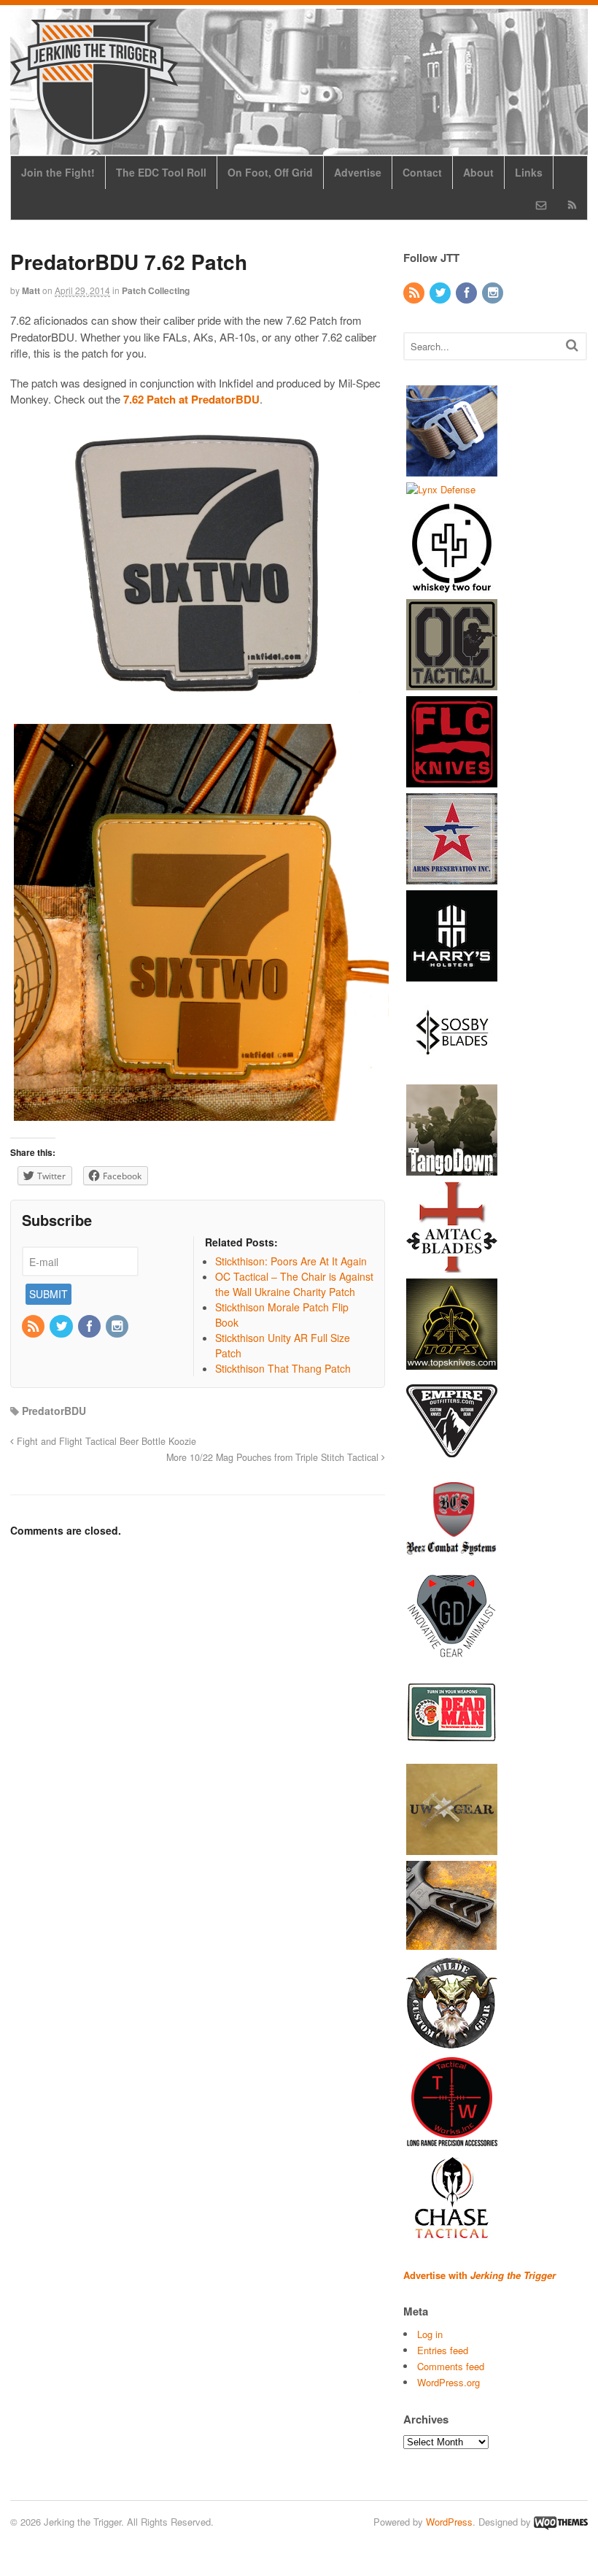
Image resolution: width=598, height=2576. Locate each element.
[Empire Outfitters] (452, 1460)
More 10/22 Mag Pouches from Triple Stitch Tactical (274, 1457)
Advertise (358, 172)
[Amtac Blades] (452, 1266)
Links (529, 172)
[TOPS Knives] (452, 1363)
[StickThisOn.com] (452, 1751)
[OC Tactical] (452, 683)
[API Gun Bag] (452, 878)
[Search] (572, 345)
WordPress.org (448, 2382)
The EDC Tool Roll (161, 172)
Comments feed (451, 2366)
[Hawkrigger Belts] (452, 469)
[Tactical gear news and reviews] (94, 136)
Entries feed (443, 2350)
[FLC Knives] (452, 780)
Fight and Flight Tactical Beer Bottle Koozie (105, 1441)
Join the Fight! (58, 172)
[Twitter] (62, 1327)
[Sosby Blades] (452, 1072)
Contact (422, 172)
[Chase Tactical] (452, 2236)
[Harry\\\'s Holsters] (452, 975)
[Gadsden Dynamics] (452, 1654)
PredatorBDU (54, 1411)
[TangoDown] (452, 1169)
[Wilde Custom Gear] (452, 2042)
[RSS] (34, 1327)
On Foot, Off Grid (270, 172)
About (478, 172)
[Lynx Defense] (441, 489)
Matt (31, 290)
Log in (430, 2334)
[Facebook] (90, 1327)
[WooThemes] (561, 2522)
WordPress (449, 2522)
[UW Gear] (452, 1848)
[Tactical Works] (452, 2139)
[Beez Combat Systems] (452, 1557)
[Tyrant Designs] (452, 1945)
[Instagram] (118, 1327)
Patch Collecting (156, 290)
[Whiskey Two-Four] (452, 586)
